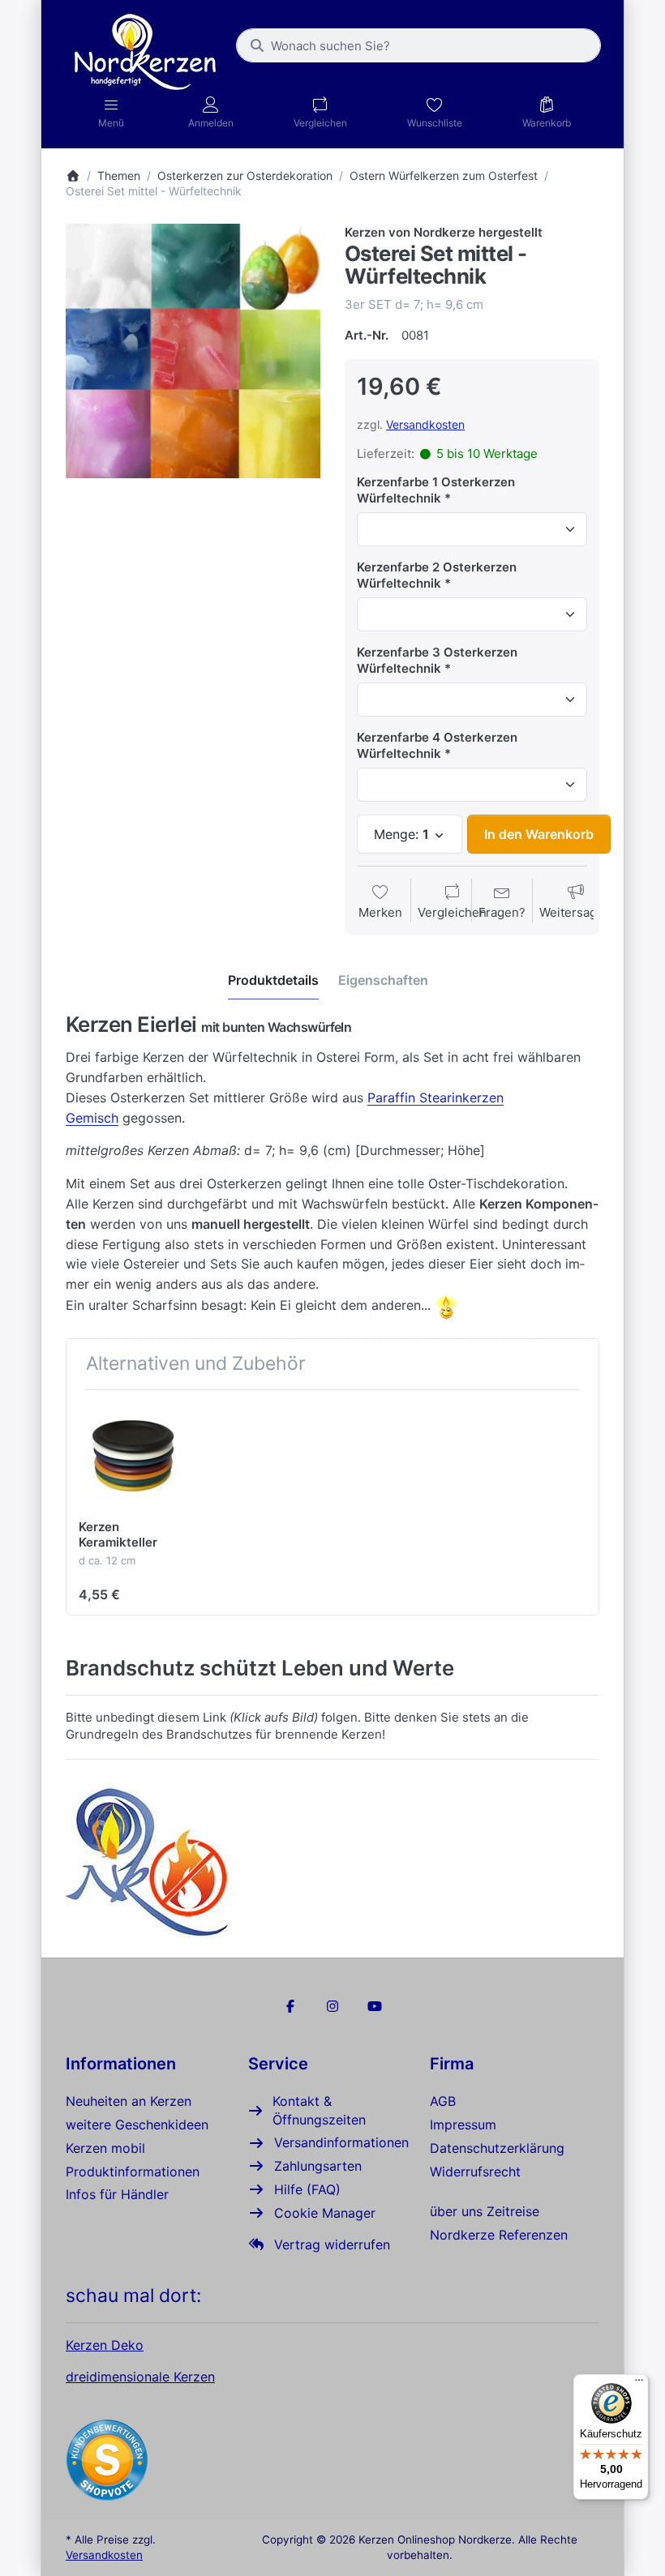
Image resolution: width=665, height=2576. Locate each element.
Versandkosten (425, 424)
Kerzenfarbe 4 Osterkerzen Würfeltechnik (437, 745)
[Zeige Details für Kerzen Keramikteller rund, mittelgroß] (133, 1456)
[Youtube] (375, 2006)
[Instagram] (332, 2006)
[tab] (273, 981)
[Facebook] (291, 2006)
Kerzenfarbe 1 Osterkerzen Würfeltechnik (436, 490)
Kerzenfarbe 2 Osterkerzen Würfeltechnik (437, 575)
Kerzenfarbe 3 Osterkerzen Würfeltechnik (437, 660)
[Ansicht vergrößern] (193, 351)
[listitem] (193, 351)
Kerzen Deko (105, 2345)
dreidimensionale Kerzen (140, 2377)
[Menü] (639, 2384)
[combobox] (418, 45)
